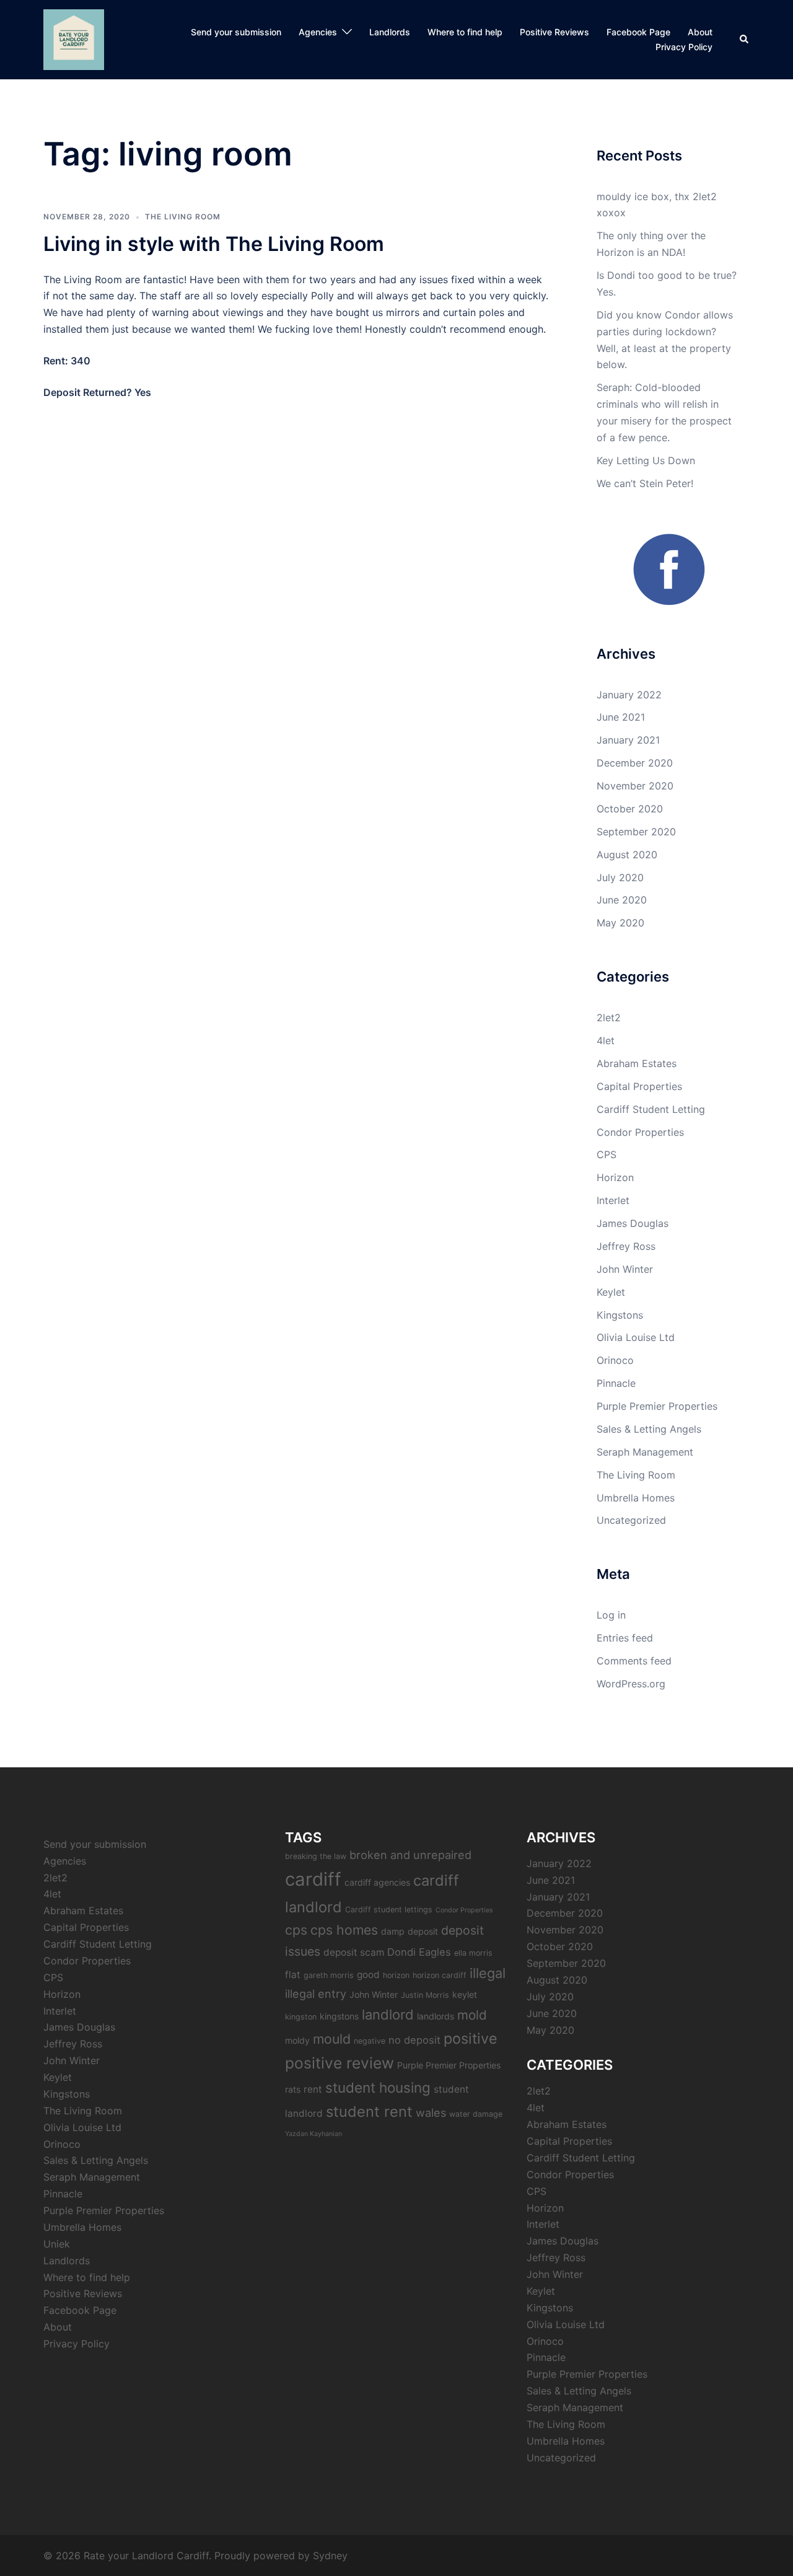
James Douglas (633, 1223)
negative (370, 2041)
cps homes (344, 1930)
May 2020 (620, 923)
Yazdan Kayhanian (313, 2134)
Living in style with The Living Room (214, 244)
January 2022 (629, 695)
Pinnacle (616, 1383)
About (700, 32)
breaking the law (316, 1856)
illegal (488, 1973)
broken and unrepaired (410, 1855)
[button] (745, 40)
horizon (396, 1975)
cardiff (313, 1879)
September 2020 (636, 832)
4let (606, 1040)
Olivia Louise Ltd (636, 1337)
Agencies (318, 32)
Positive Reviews (554, 32)
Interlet (613, 1200)
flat (293, 1975)
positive (471, 2038)
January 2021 (628, 740)
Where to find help (465, 32)
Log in (611, 1615)
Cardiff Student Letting (651, 1109)
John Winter (625, 1269)
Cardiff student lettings (389, 1910)
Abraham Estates (637, 1063)
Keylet (611, 1292)
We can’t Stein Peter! (645, 483)
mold (472, 2015)
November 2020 (635, 786)
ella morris (473, 1953)
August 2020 (627, 855)
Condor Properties (640, 1132)
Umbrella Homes (636, 1498)
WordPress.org (631, 1684)
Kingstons (620, 1315)
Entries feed (625, 1638)
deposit (423, 1931)
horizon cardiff (440, 1975)
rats (293, 2089)
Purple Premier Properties (657, 1406)
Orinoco (615, 1360)
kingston (301, 2017)
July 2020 (620, 877)
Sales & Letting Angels (649, 1429)
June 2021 (621, 717)
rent (313, 2089)
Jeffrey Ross (626, 1246)
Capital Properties (639, 1086)
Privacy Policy (684, 47)
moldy (297, 2040)
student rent (369, 2112)
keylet (465, 1994)
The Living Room (183, 217)
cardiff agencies (377, 1882)
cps (296, 1930)
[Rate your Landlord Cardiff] (74, 38)
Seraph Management (645, 1452)
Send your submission (236, 32)
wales (431, 2112)
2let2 (609, 1018)
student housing (378, 2087)
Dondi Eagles (419, 1952)
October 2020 (630, 809)
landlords (436, 2016)
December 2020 (635, 763)
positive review (340, 2063)
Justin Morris (425, 1995)
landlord (388, 2015)
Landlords (390, 32)
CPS (607, 1154)
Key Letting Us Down (646, 460)
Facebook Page (638, 32)
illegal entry (316, 1994)
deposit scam (354, 1952)
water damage (476, 2114)
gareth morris (329, 1975)
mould (332, 2039)
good (368, 1975)
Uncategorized (631, 1520)
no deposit (414, 2040)
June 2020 (622, 900)
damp (393, 1931)
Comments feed (634, 1661)
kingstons (339, 2016)
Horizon (615, 1177)
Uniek (57, 2244)
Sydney (330, 2556)
